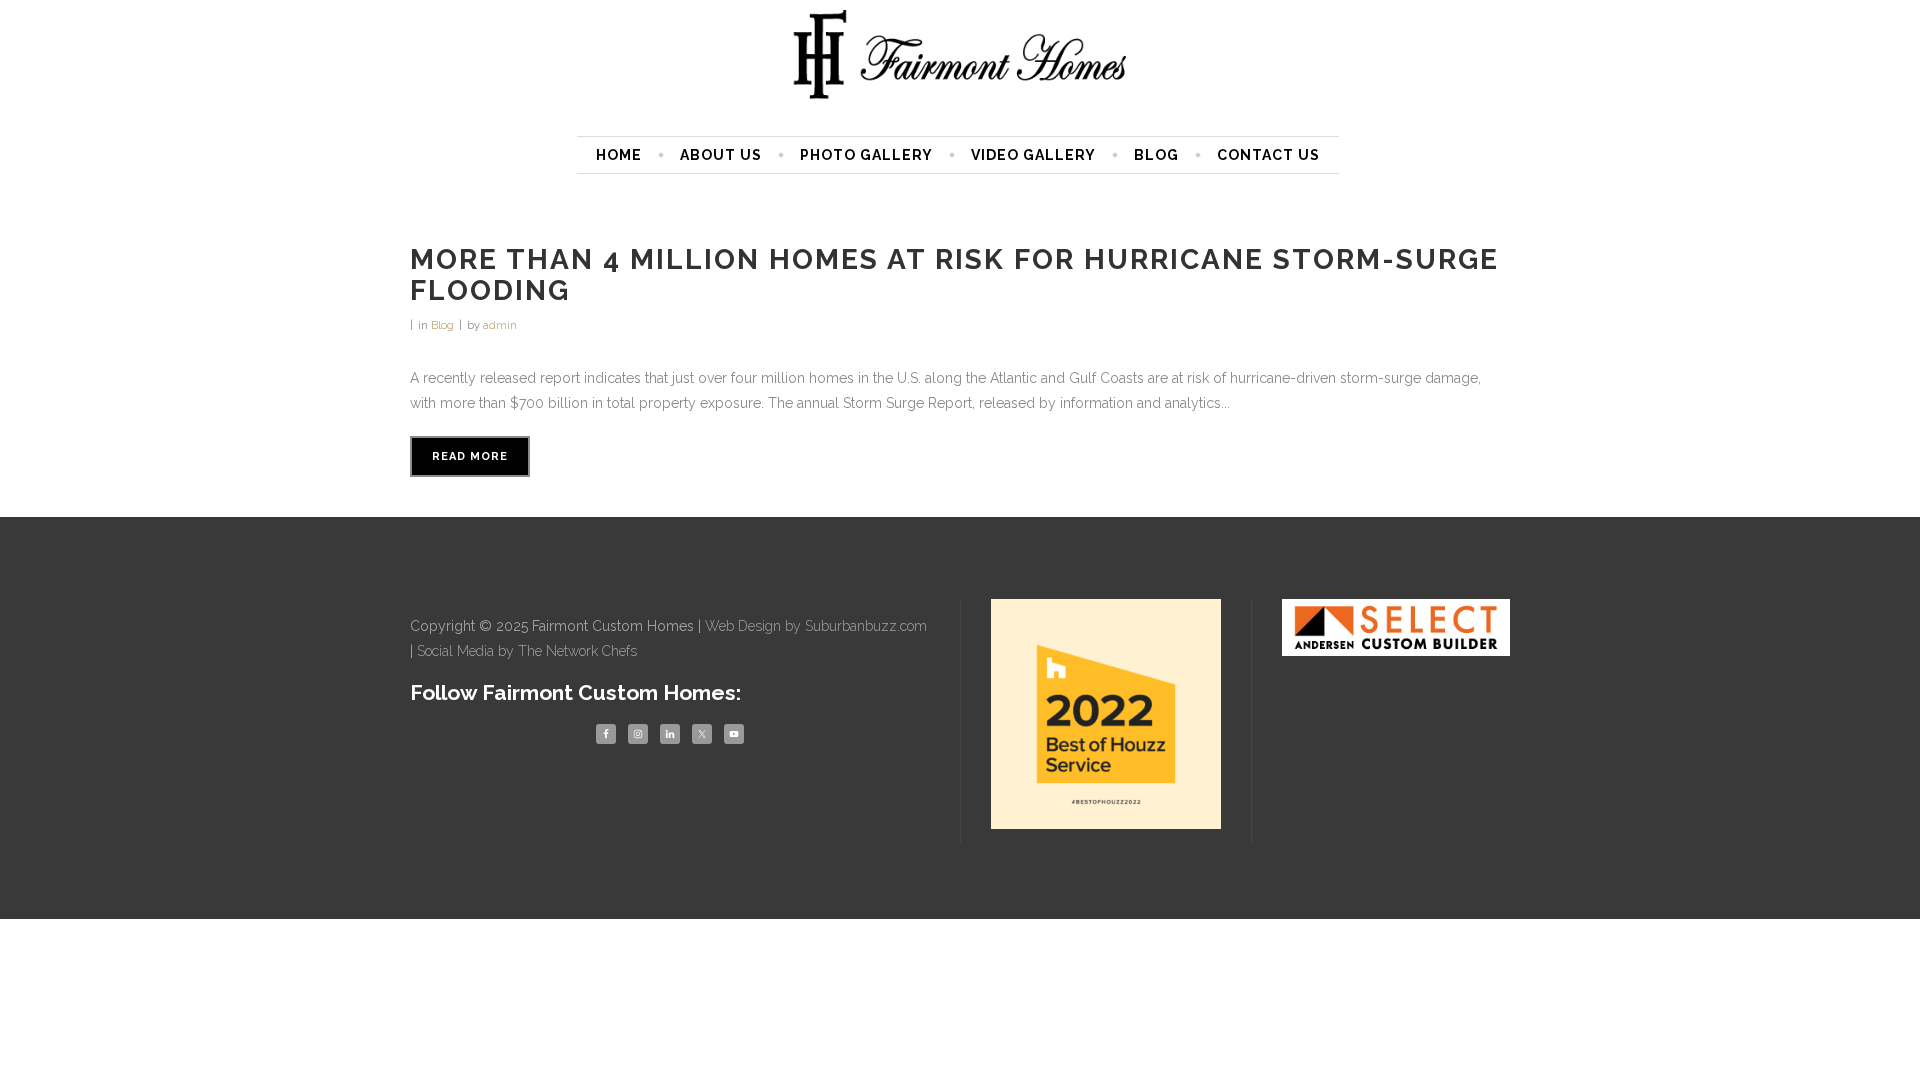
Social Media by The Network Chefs (527, 651)
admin (500, 325)
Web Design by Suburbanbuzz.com (816, 626)
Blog (442, 325)
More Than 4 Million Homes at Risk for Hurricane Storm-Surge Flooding (954, 275)
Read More (470, 456)
